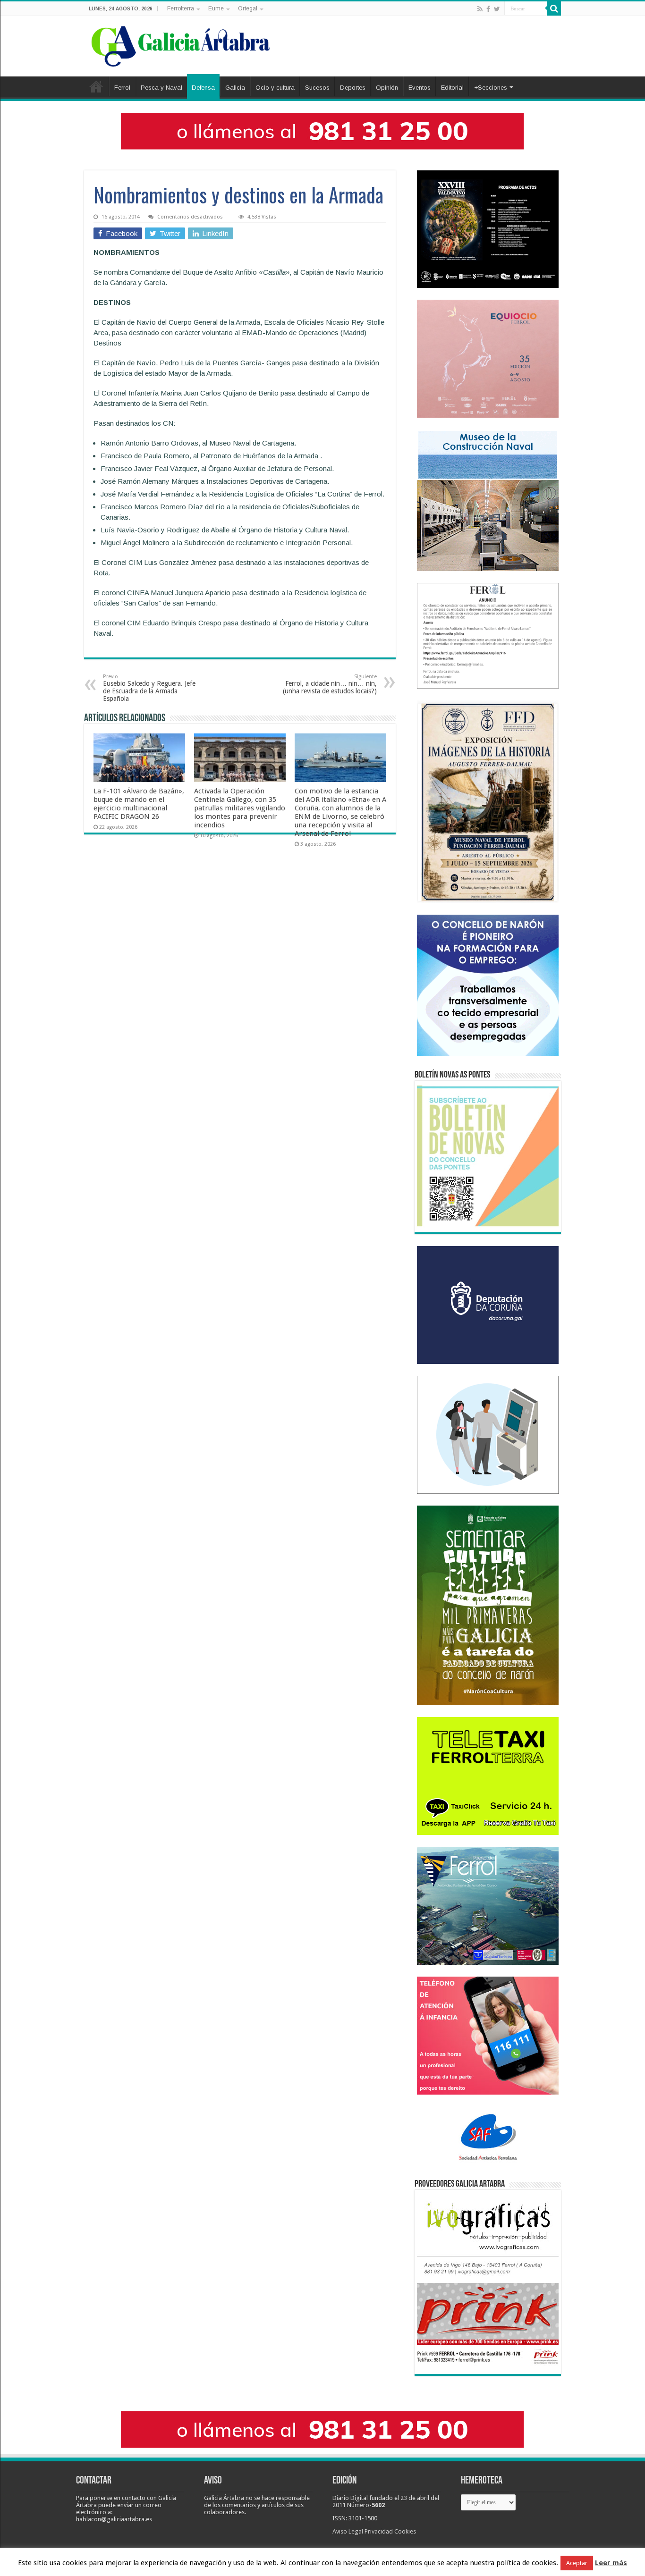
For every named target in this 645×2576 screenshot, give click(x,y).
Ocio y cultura (275, 88)
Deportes (353, 88)
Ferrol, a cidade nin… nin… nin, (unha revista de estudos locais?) (330, 684)
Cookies (405, 2531)
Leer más (611, 2563)
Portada (96, 86)
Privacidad (379, 2531)
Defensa (203, 88)
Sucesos (317, 88)
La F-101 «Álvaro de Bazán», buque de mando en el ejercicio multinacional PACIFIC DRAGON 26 (139, 804)
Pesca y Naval (161, 88)
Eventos (420, 88)
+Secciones (491, 88)
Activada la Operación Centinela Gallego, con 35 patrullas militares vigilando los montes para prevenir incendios (240, 808)
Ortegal (248, 8)
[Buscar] (554, 8)
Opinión (387, 88)
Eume (216, 8)
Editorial (452, 88)
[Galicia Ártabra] (181, 44)
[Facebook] (488, 9)
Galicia (235, 88)
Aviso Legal (348, 2531)
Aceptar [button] (577, 2563)
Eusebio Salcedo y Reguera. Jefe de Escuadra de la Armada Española (149, 688)
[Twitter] (497, 9)
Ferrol (122, 88)
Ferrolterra (181, 8)
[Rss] (480, 9)
